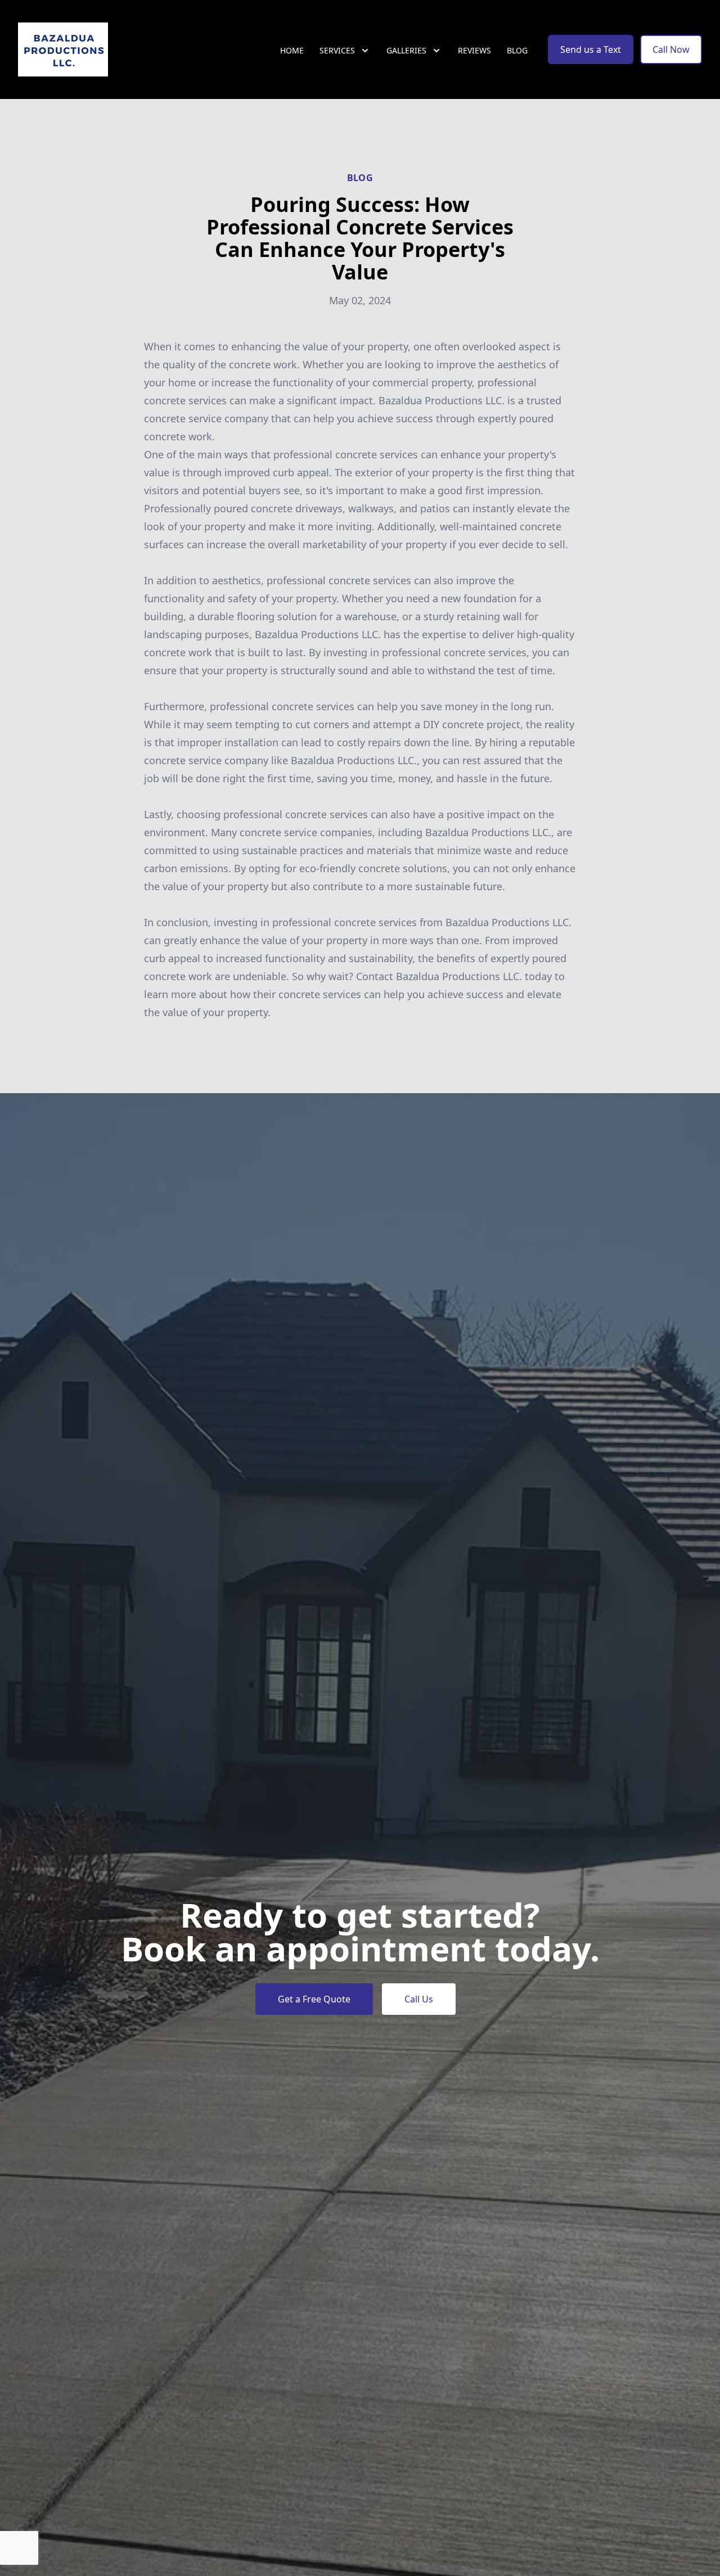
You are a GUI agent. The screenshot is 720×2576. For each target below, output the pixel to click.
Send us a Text (591, 49)
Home (292, 50)
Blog (517, 50)
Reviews (474, 50)
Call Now (671, 49)
